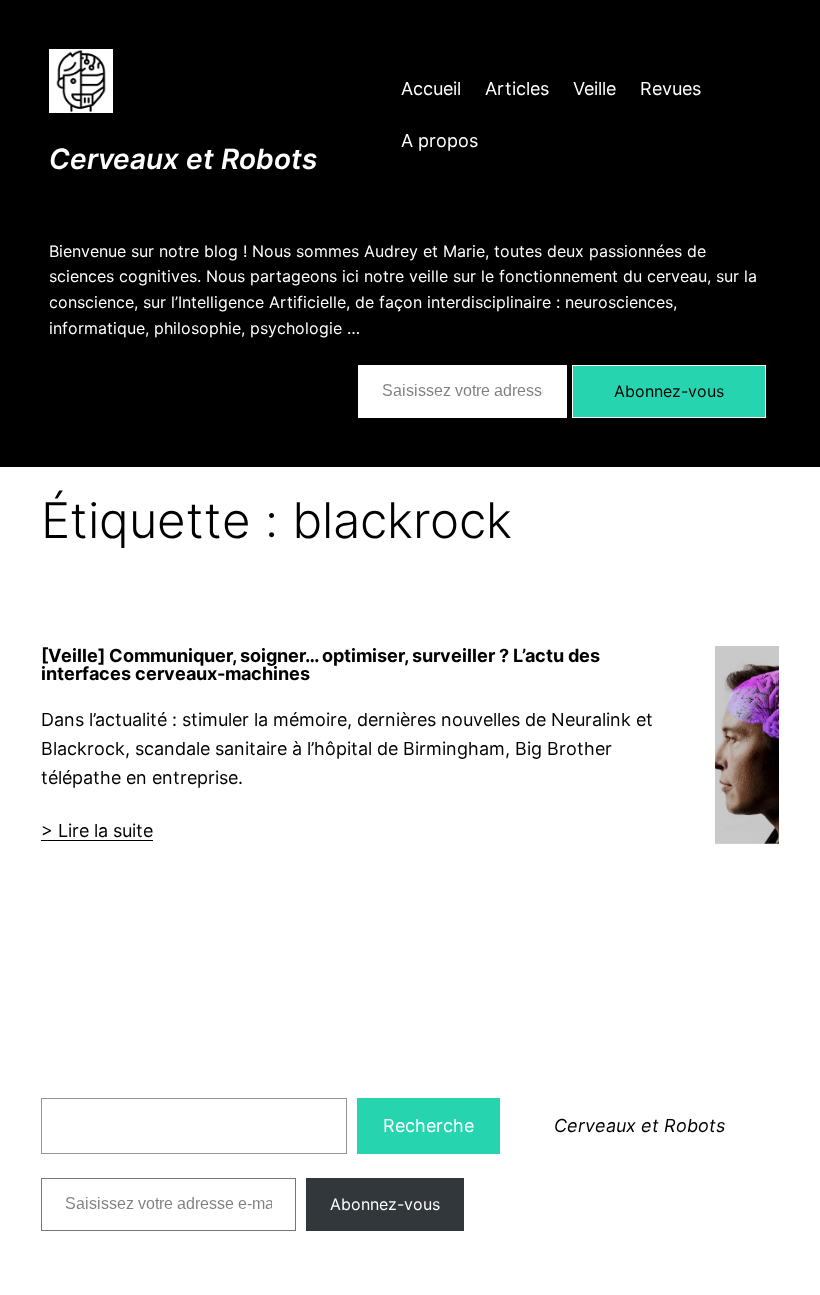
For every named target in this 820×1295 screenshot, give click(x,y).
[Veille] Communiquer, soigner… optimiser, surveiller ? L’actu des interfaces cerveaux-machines (320, 664)
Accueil (431, 88)
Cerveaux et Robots (183, 159)
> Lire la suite (97, 830)
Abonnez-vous (669, 391)
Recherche (428, 1125)
